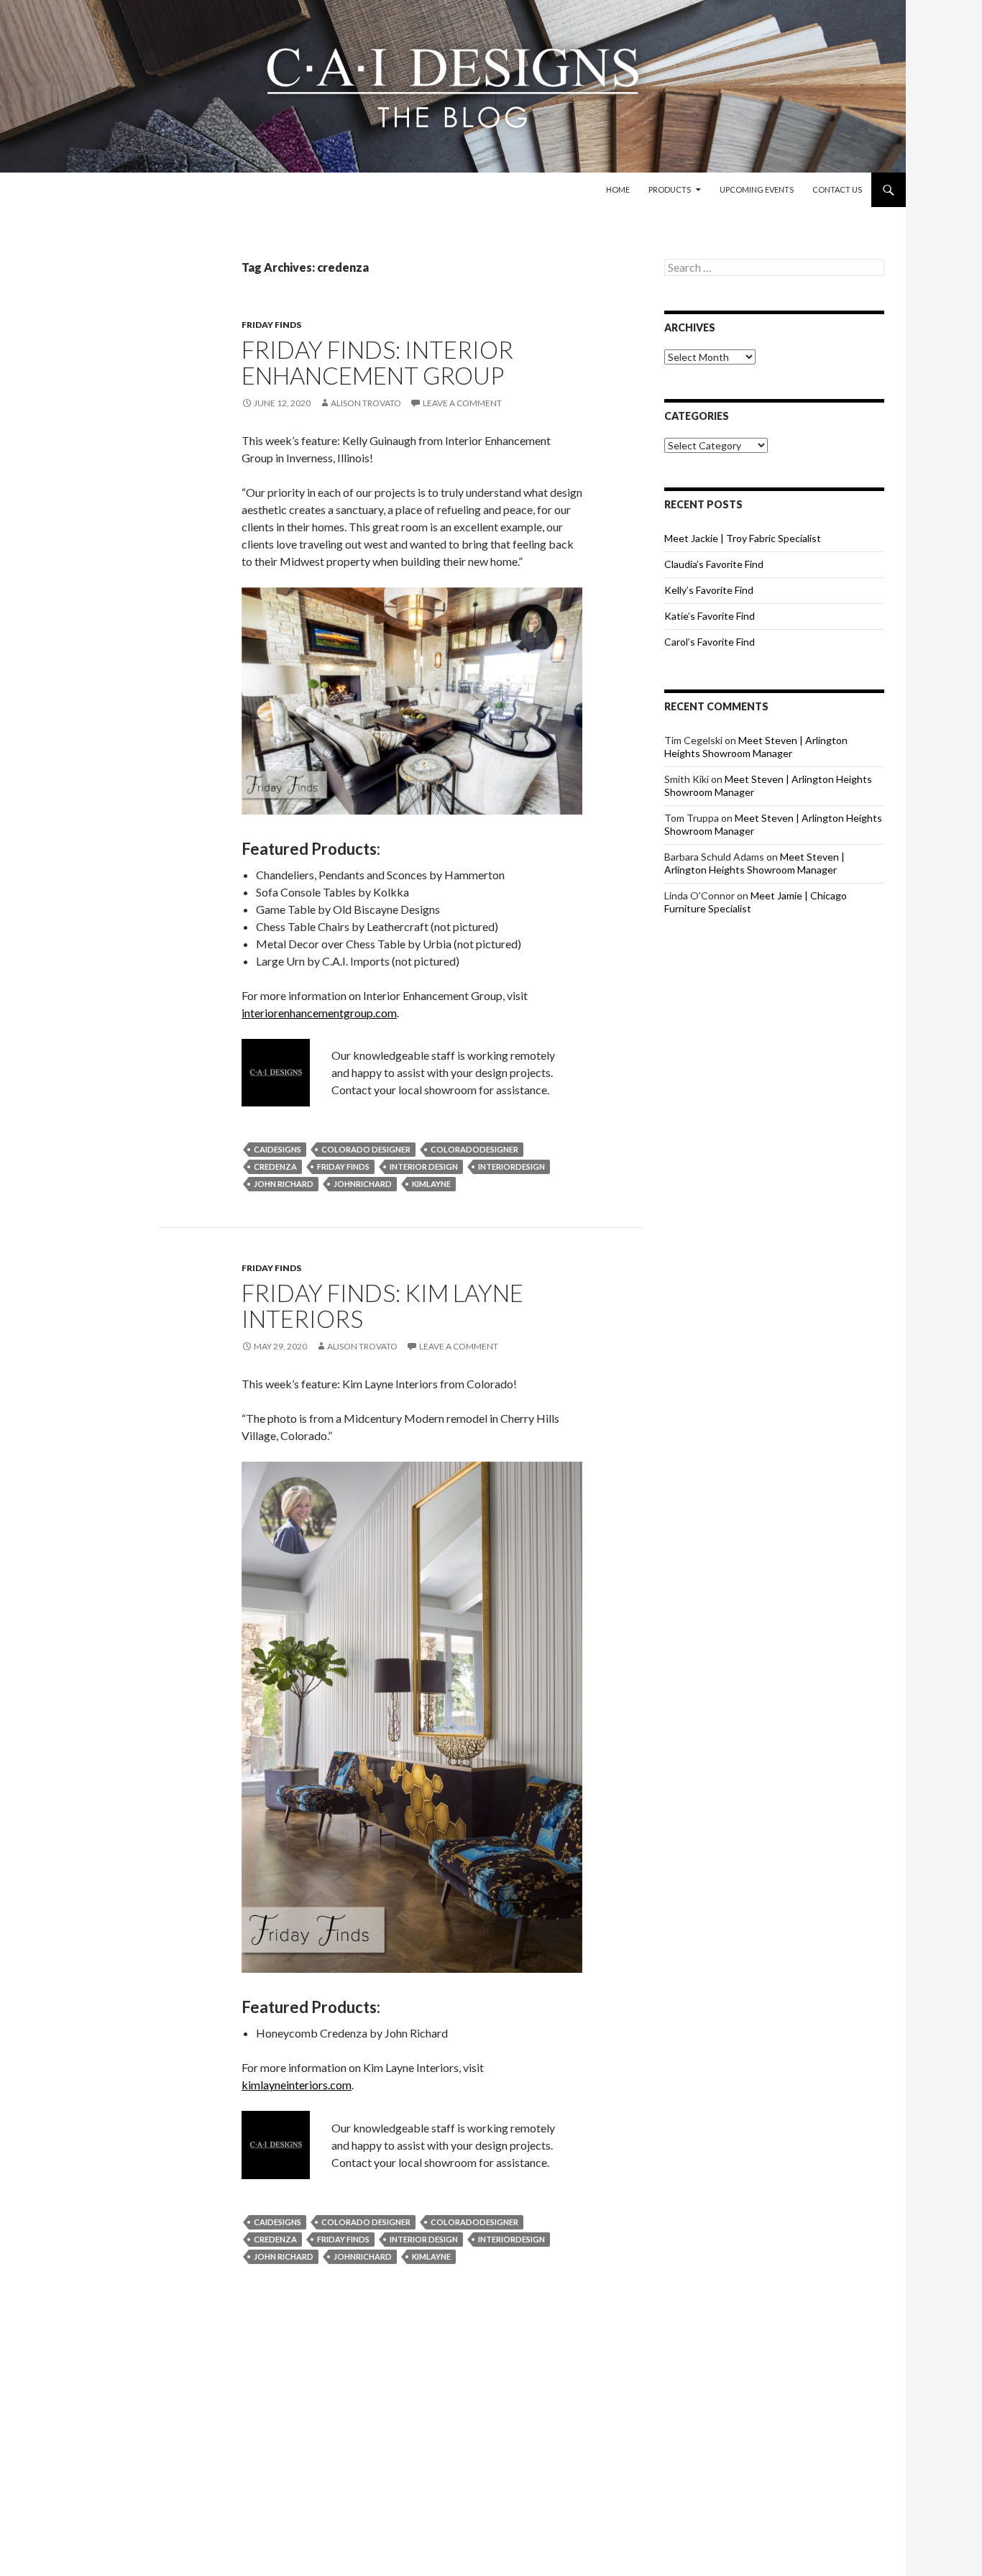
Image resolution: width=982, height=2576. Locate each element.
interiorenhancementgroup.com (319, 1013)
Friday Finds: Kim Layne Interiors (382, 1306)
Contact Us (837, 189)
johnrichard (363, 1184)
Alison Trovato (366, 403)
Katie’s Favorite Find (710, 616)
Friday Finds (271, 325)
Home (618, 189)
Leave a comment (462, 403)
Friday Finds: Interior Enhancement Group (377, 362)
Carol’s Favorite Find (710, 642)
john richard (284, 1184)
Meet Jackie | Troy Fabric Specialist (743, 538)
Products (670, 189)
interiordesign (511, 1166)
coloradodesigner (474, 1149)
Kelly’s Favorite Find (709, 590)
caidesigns (277, 1149)
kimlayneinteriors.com (297, 2085)
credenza (275, 1166)
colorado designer (366, 1149)
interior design (424, 1166)
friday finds (343, 1166)
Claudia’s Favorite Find (714, 564)
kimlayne (431, 1184)
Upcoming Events (757, 189)
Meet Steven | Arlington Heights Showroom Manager (756, 747)
